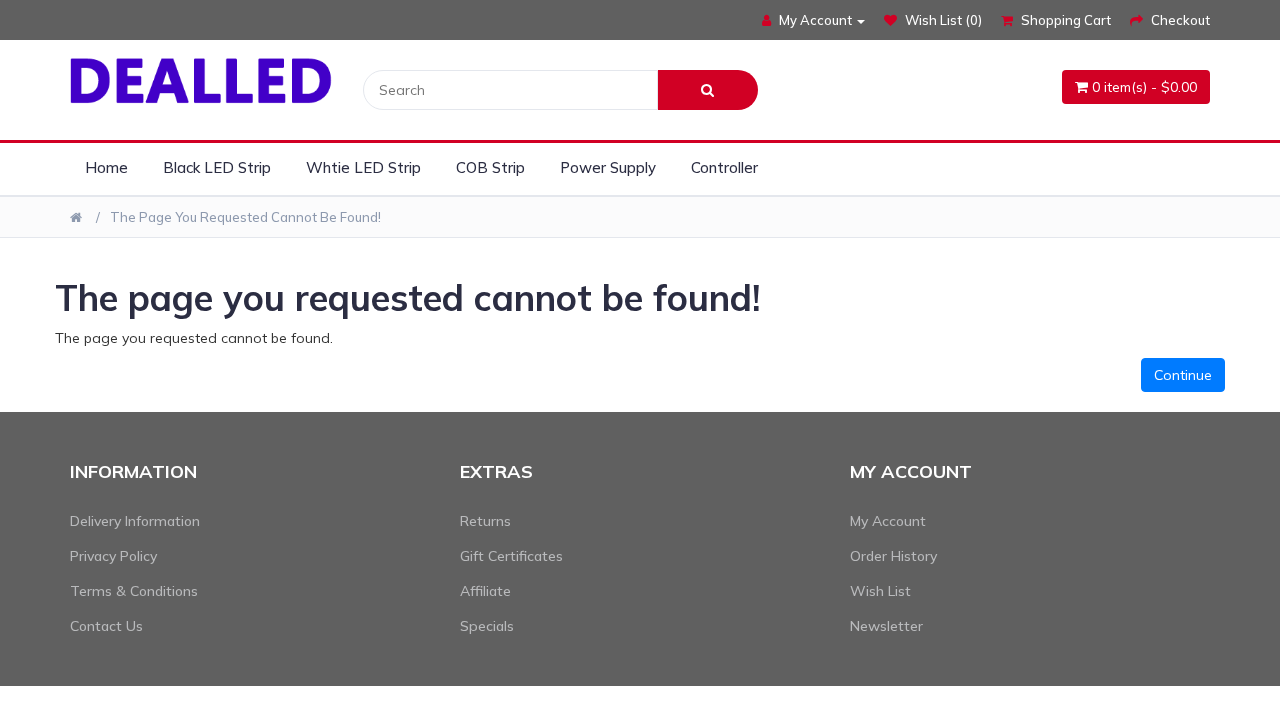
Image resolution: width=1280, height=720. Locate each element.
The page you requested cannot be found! (245, 217)
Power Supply (608, 167)
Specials (487, 626)
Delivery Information (135, 521)
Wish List (880, 591)
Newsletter (886, 626)
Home (106, 167)
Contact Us (106, 626)
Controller (724, 167)
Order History (893, 556)
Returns (485, 521)
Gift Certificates (511, 556)
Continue (1183, 375)
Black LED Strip (217, 167)
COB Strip (490, 167)
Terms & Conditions (134, 591)
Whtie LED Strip (363, 167)
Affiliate (485, 591)
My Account (888, 521)
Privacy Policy (113, 556)
